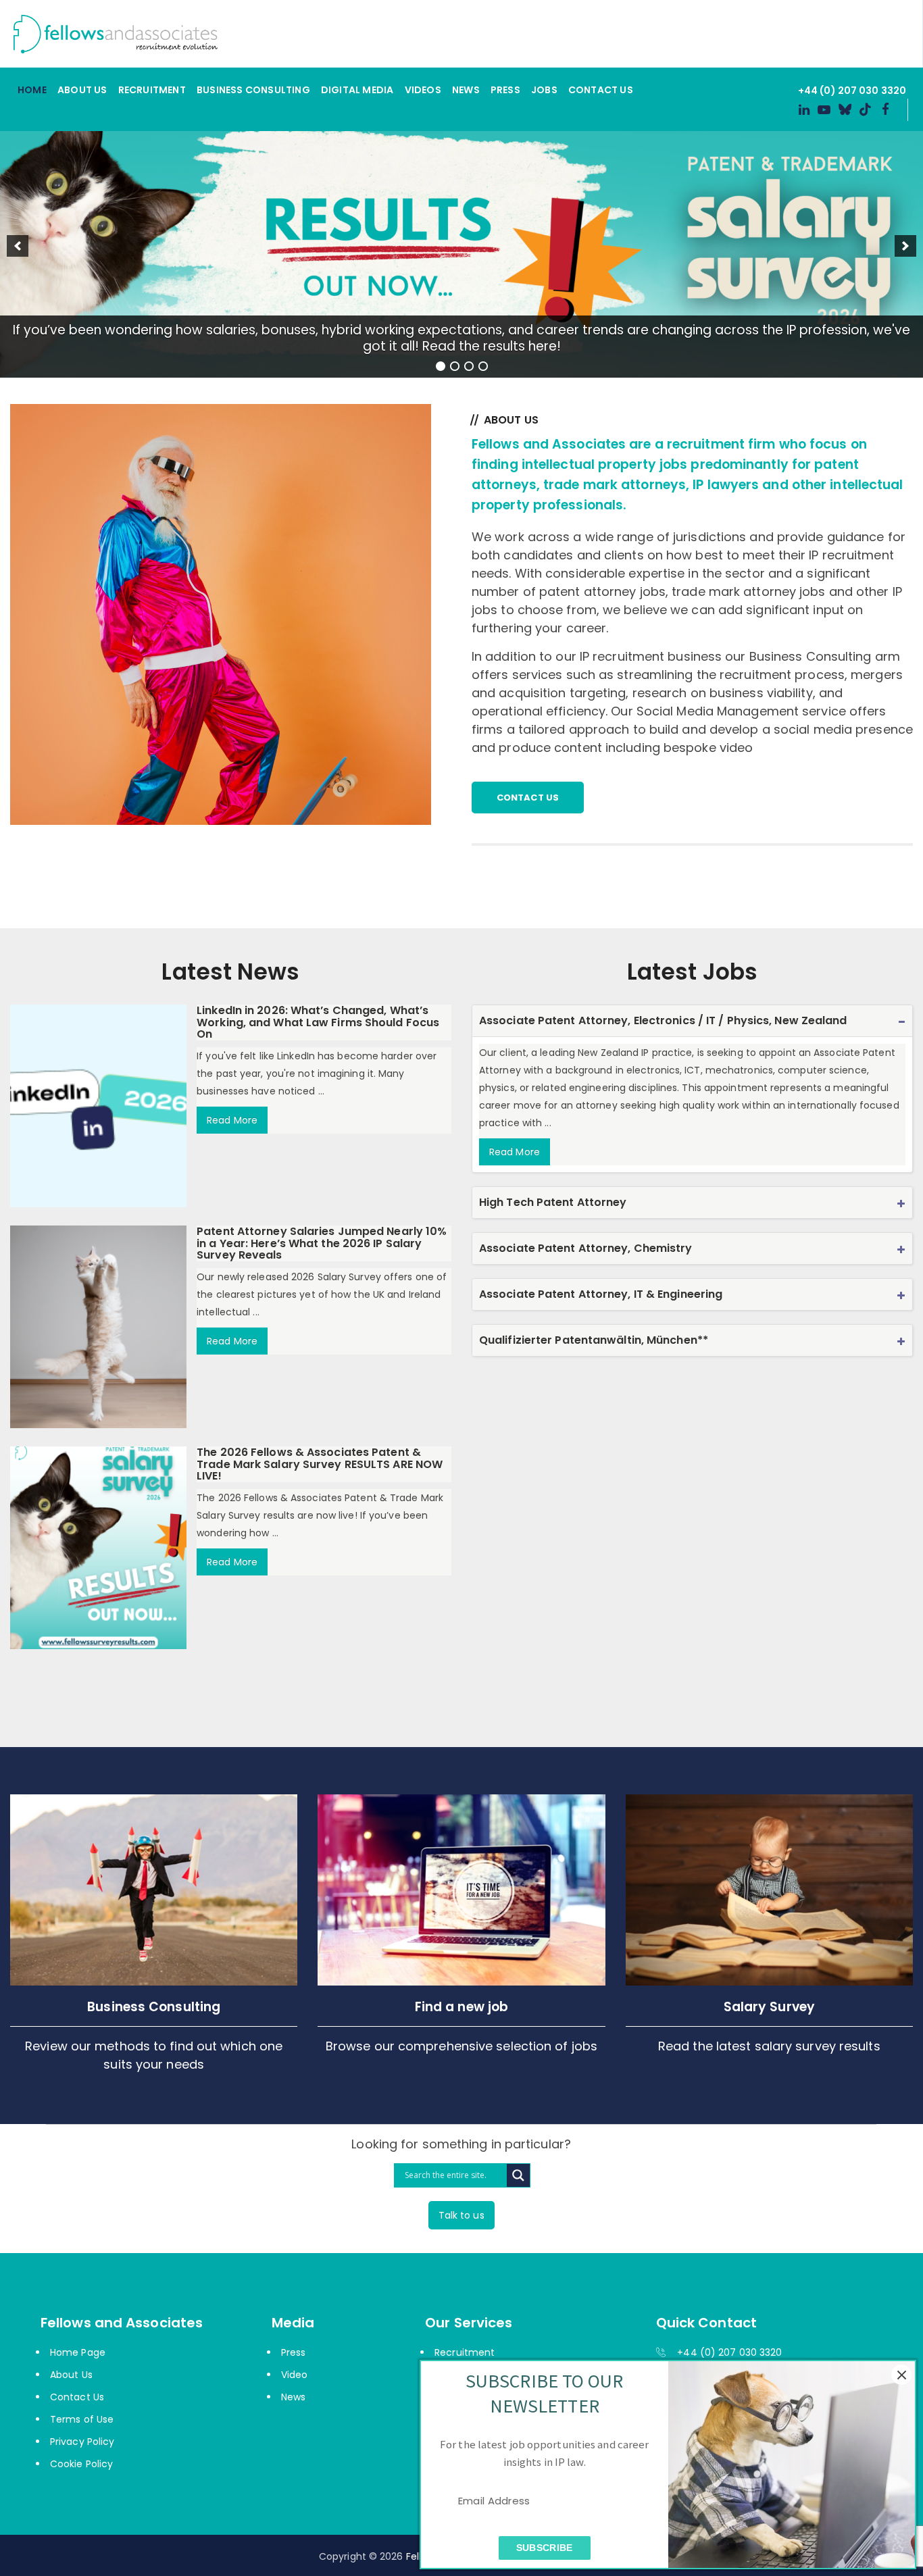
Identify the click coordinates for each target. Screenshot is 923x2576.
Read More (232, 1120)
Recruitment (152, 90)
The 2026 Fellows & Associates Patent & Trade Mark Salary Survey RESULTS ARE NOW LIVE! (320, 1464)
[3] (469, 366)
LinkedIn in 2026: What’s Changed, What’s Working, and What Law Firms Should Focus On (318, 1022)
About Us (82, 90)
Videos (423, 90)
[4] (483, 366)
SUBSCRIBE (545, 2547)
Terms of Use (82, 2419)
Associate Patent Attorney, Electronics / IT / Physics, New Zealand (663, 1020)
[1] (441, 366)
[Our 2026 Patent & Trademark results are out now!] (461, 246)
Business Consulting (253, 90)
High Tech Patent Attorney (553, 1202)
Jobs (544, 90)
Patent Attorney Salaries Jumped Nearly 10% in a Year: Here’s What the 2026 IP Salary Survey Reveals (322, 1243)
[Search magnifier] (518, 2175)
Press (505, 90)
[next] (905, 246)
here (543, 346)
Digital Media (357, 90)
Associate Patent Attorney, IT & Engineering (601, 1294)
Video (295, 2375)
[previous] (18, 246)
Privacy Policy (82, 2442)
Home (32, 90)
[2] (455, 366)
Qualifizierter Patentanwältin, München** (594, 1340)
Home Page (78, 2352)
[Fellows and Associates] (456, 34)
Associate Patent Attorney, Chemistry (586, 1248)
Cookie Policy (81, 2464)
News (466, 90)
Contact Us (601, 90)
